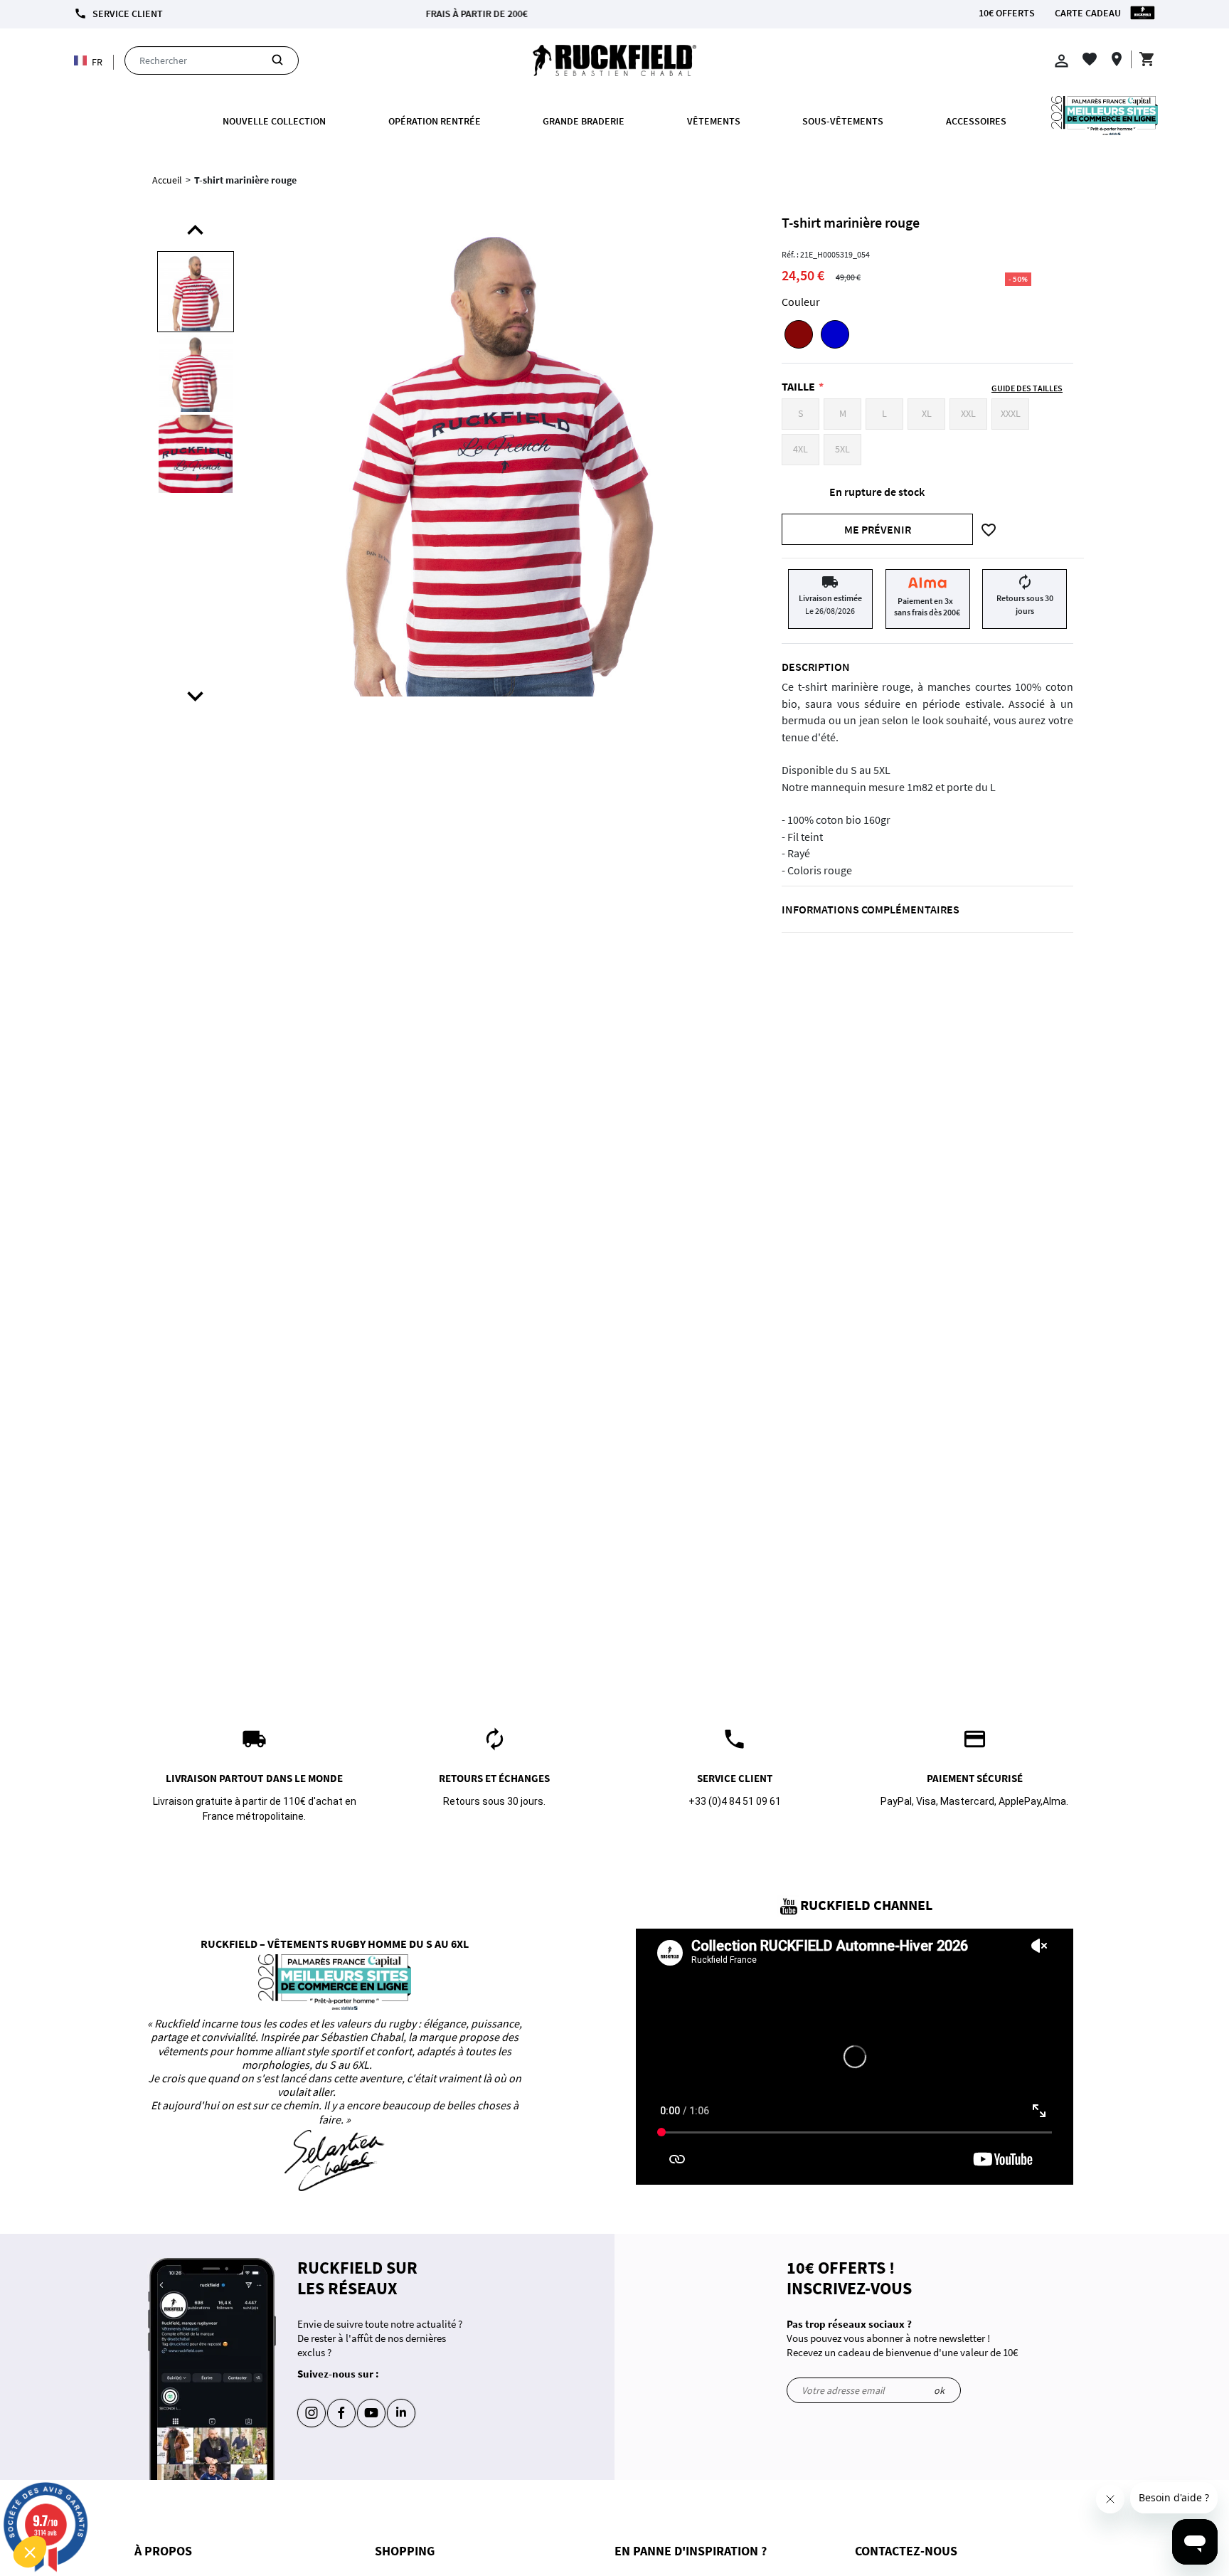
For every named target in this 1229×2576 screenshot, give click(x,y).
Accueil (167, 180)
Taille (798, 386)
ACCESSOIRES (976, 121)
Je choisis (164, 2504)
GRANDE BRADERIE (584, 121)
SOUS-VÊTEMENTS (843, 121)
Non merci (64, 2504)
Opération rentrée (435, 121)
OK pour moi (263, 2504)
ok (939, 2390)
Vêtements (714, 121)
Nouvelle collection (274, 121)
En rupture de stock (877, 492)
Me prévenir (878, 529)
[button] (30, 2552)
